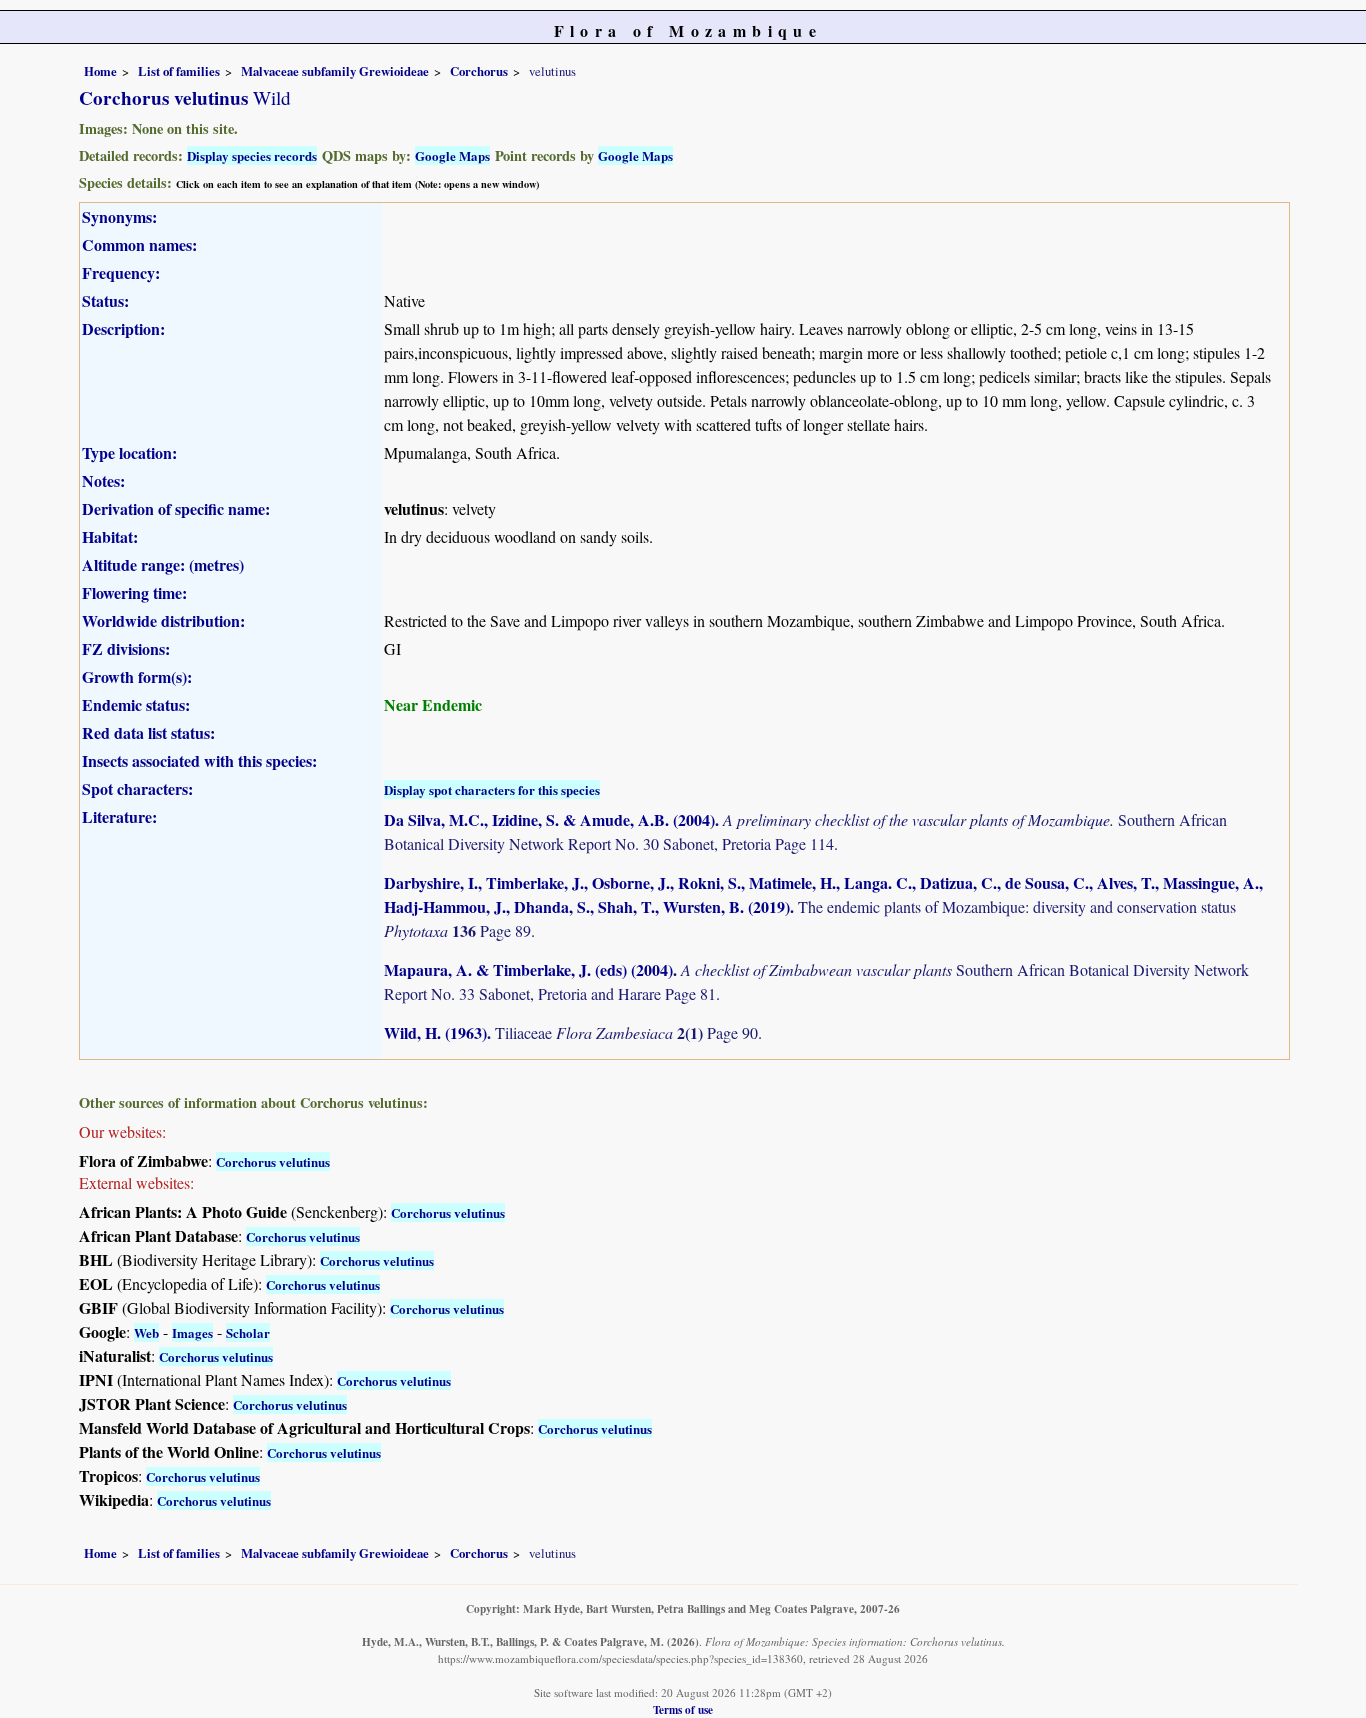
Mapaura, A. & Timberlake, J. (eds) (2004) (528, 969)
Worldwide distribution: (163, 620)
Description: (123, 328)
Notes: (103, 480)
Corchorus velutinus (273, 1161)
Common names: (139, 244)
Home (100, 71)
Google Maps (452, 155)
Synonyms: (119, 216)
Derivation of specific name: (176, 508)
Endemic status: (136, 704)
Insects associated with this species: (199, 760)
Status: (105, 300)
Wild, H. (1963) (435, 1032)
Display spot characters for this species (492, 789)
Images (192, 1332)
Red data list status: (148, 732)
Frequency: (121, 272)
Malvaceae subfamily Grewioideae (335, 71)
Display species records (252, 155)
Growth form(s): (137, 676)
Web (146, 1332)
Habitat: (110, 536)
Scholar (248, 1332)
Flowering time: (134, 592)
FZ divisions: (126, 648)
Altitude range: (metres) (163, 564)
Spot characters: (137, 788)
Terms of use (683, 1709)
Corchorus (479, 71)
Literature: (119, 816)
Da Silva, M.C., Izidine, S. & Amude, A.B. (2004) (549, 819)
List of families (179, 71)
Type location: (129, 452)
